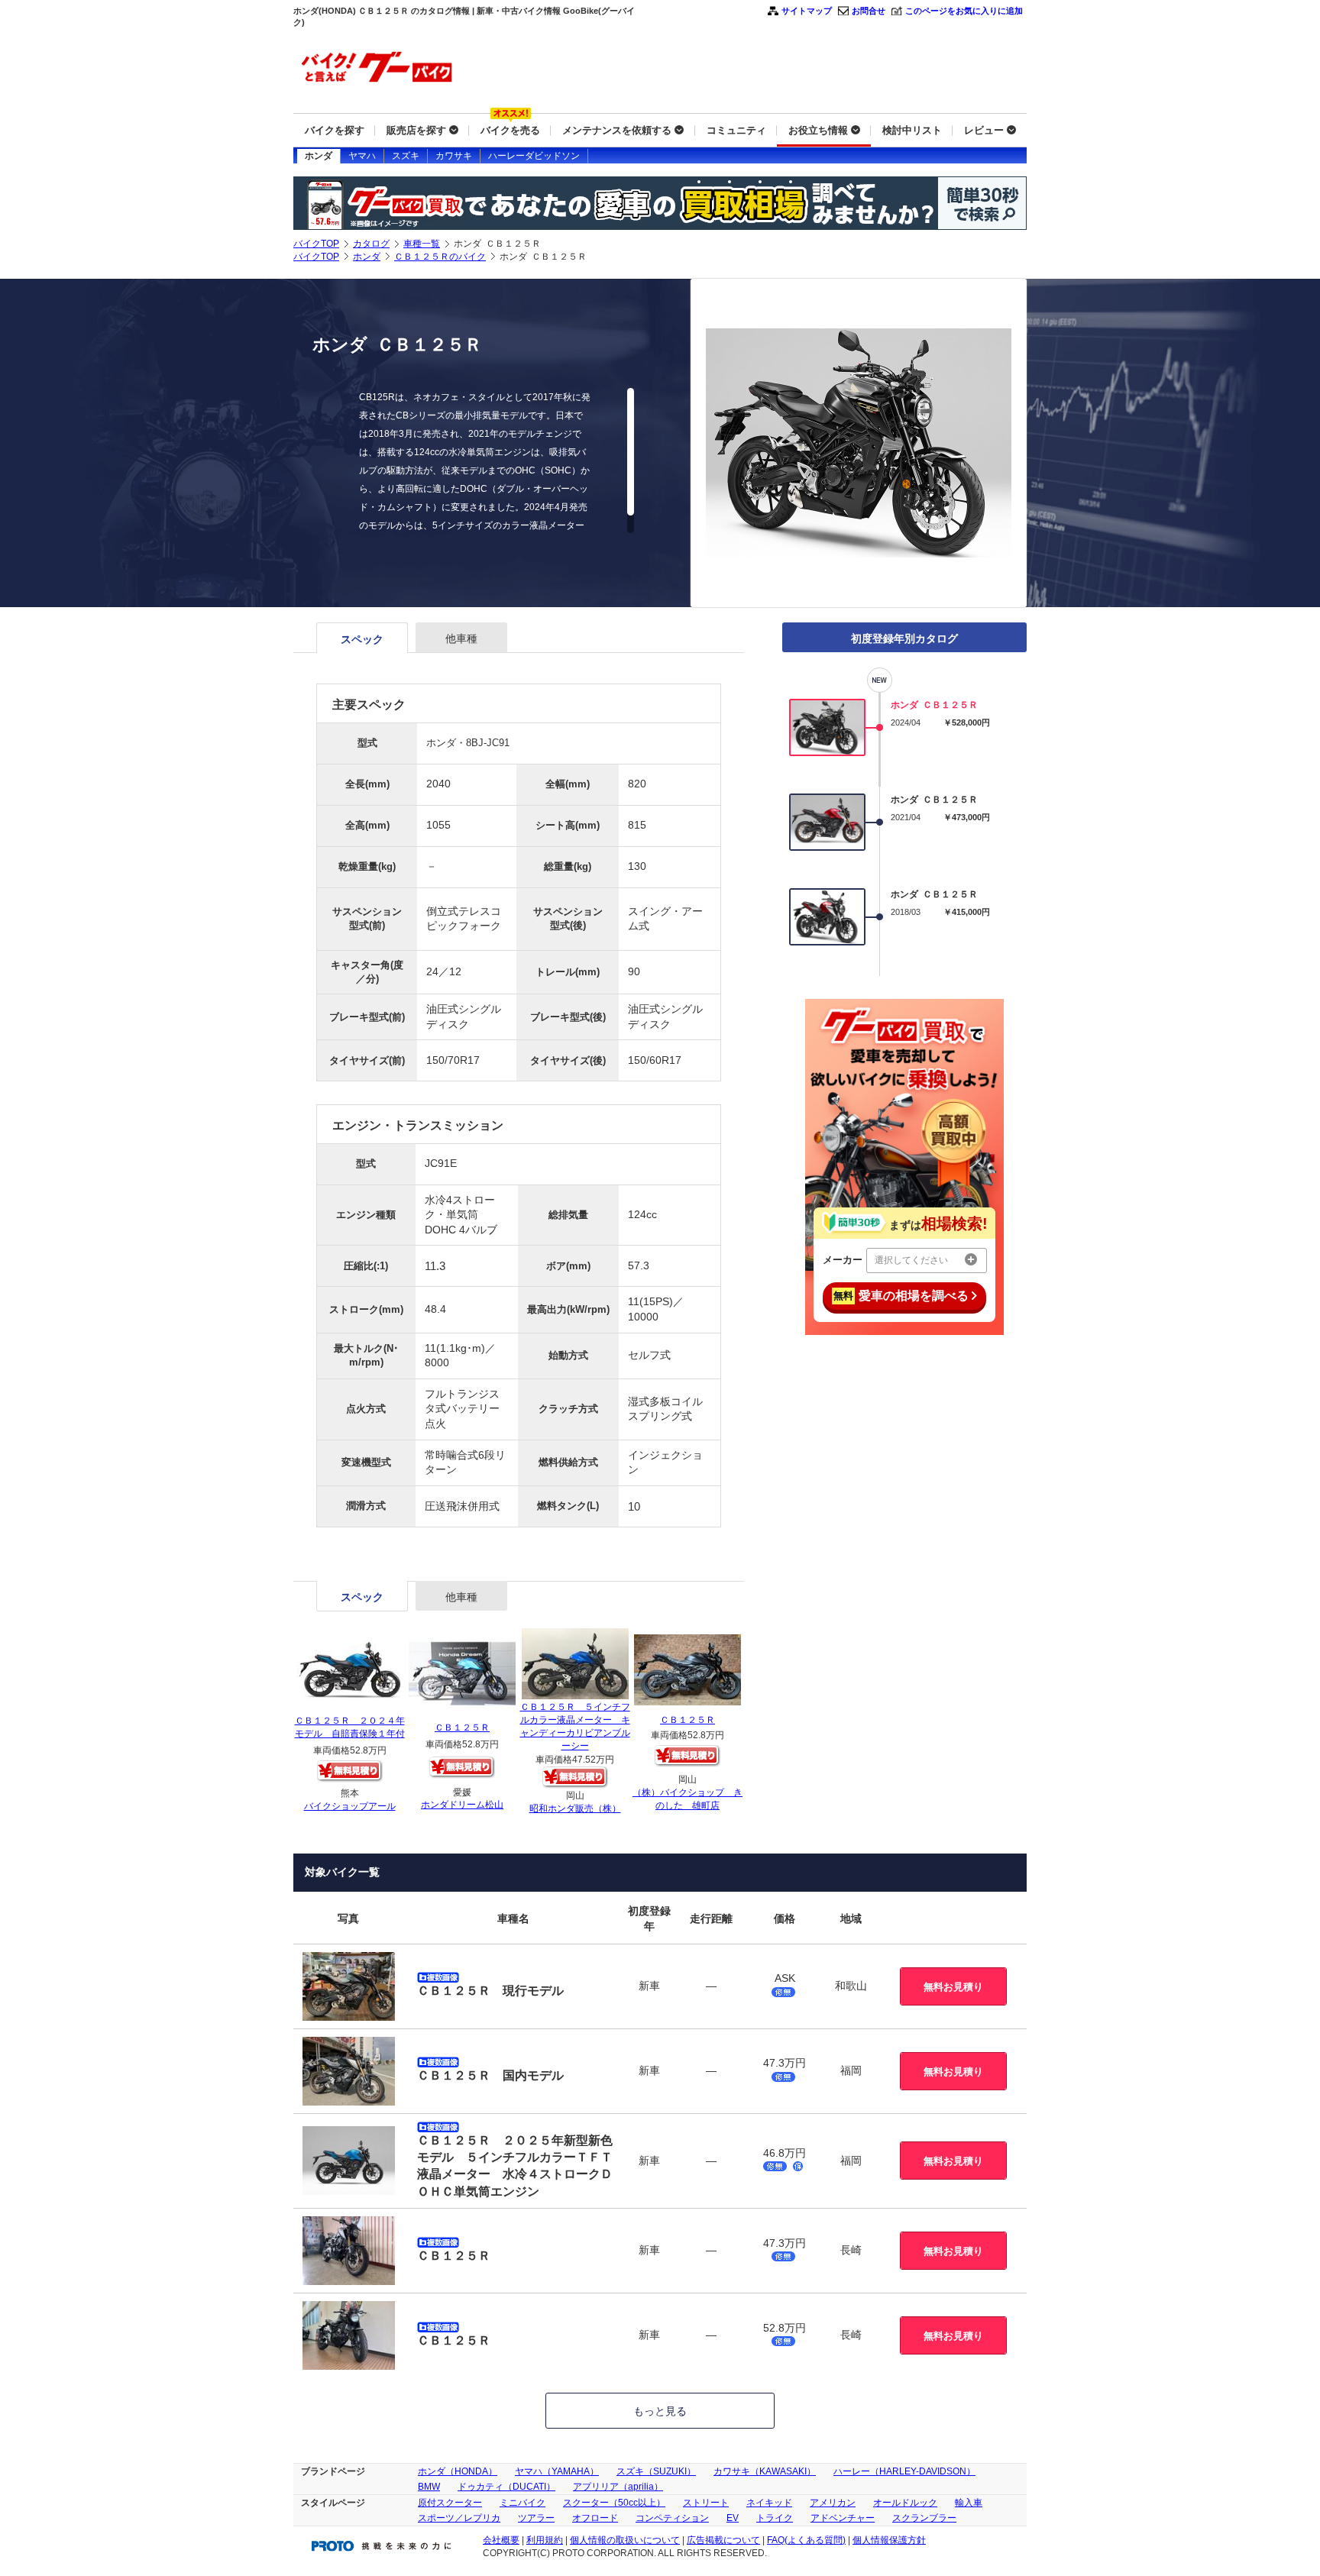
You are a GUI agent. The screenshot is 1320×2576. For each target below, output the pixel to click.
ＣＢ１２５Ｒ (462, 1728)
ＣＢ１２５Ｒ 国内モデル (490, 2075)
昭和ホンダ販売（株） (575, 1808)
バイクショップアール (350, 1806)
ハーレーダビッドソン (534, 156)
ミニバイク (522, 2503)
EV (733, 2518)
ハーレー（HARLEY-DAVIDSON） (904, 2471)
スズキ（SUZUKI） (656, 2471)
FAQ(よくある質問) (806, 2540)
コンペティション (672, 2518)
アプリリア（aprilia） (618, 2487)
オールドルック (905, 2503)
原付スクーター (450, 2503)
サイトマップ (807, 11)
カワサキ (454, 156)
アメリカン (833, 2503)
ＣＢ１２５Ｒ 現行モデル (490, 1991)
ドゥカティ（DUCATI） (506, 2487)
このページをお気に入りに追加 (964, 11)
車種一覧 (422, 244)
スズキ (406, 156)
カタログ (371, 244)
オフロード (595, 2518)
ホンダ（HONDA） (458, 2471)
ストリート (706, 2503)
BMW (429, 2487)
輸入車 (969, 2503)
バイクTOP (316, 244)
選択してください (911, 1260)
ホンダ (319, 156)
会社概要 (501, 2540)
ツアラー (536, 2518)
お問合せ (869, 11)
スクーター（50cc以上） (614, 2503)
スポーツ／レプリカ (459, 2518)
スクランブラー (924, 2518)
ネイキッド (769, 2503)
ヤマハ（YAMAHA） (557, 2471)
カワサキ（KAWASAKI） (765, 2471)
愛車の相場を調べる (901, 1296)
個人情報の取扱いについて (625, 2540)
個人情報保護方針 (889, 2540)
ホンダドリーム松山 (462, 1805)
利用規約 (545, 2540)
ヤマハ (362, 156)
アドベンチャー (843, 2518)
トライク (775, 2518)
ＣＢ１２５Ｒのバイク (440, 257)
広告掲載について (723, 2540)
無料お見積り (953, 1987)
